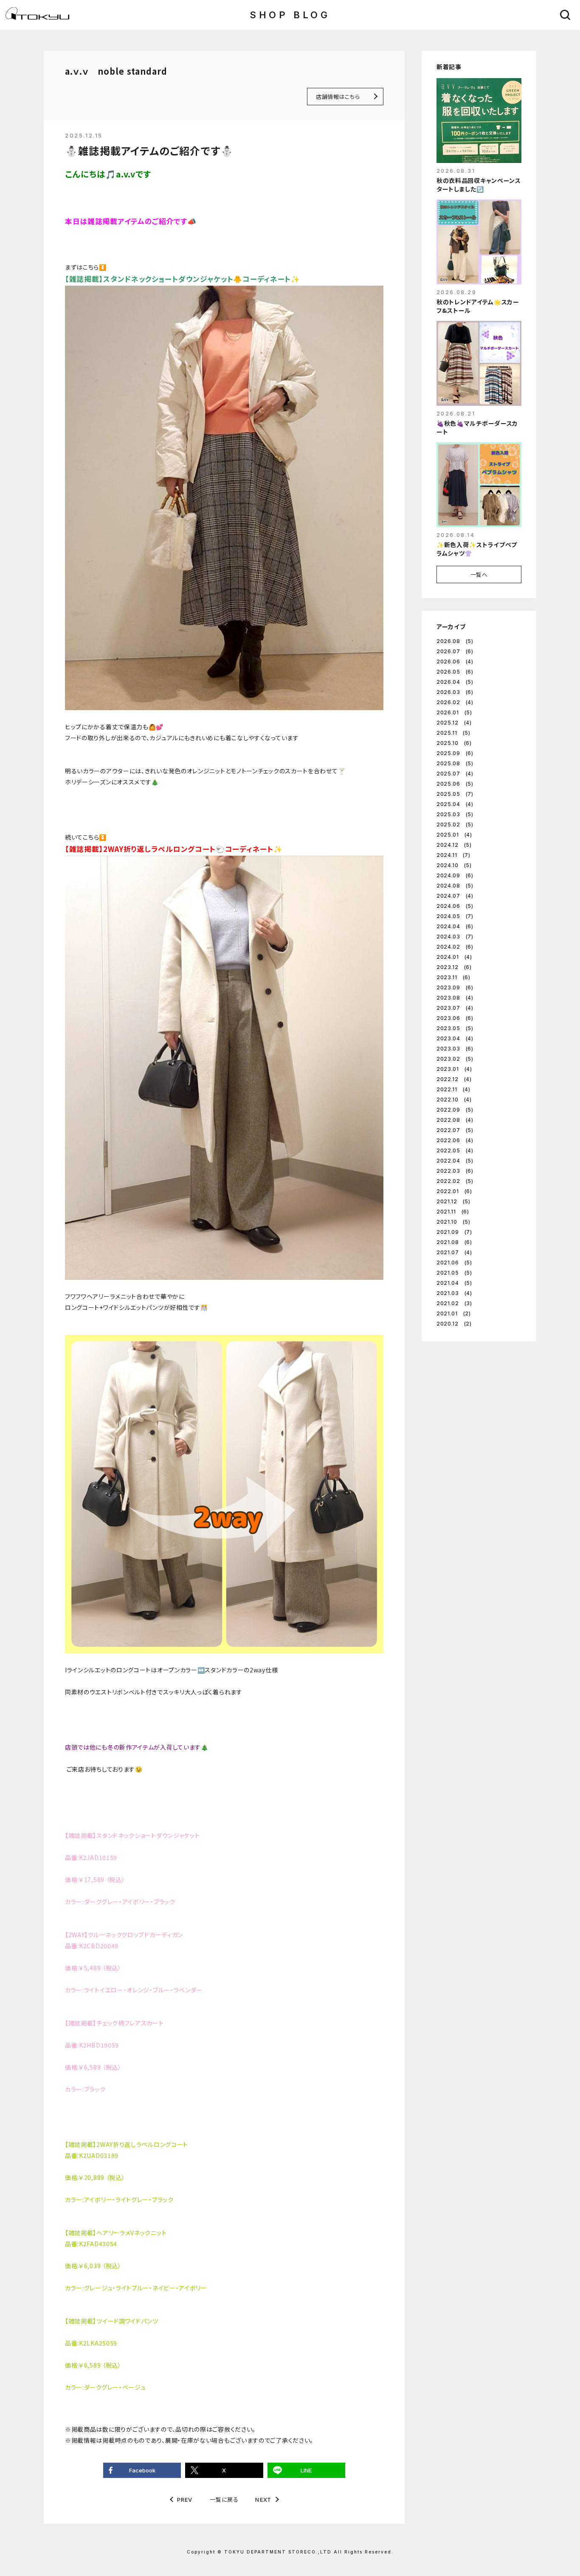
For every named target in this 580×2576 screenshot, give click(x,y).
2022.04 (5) (455, 1161)
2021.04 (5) (454, 1283)
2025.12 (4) (454, 723)
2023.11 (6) (453, 977)
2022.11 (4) (453, 1089)
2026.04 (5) (455, 682)
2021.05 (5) (454, 1273)
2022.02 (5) (455, 1181)
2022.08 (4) (455, 1120)
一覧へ (479, 574)
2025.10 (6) (454, 743)
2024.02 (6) (455, 947)
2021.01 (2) (454, 1313)
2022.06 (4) (455, 1140)
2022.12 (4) (454, 1079)
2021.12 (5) (453, 1201)
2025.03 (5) (455, 814)
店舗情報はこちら (338, 97)
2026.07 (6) (455, 651)
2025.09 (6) (455, 753)
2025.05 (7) (455, 794)
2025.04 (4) (455, 804)
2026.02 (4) (455, 702)
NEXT (263, 2500)
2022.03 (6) (455, 1171)
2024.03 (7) (455, 937)
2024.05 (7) (455, 916)
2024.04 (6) (455, 926)
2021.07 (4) (454, 1252)
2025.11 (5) (453, 733)
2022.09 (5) (455, 1110)
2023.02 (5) (455, 1059)
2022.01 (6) (454, 1191)
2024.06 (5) (455, 906)
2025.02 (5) (455, 824)
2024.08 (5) (455, 886)
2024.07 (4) (455, 896)
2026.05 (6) (455, 672)
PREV (185, 2500)
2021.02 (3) (454, 1303)
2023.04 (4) (455, 1038)
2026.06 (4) (455, 662)
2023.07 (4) (455, 1008)
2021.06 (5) (454, 1263)
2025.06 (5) (455, 784)
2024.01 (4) (454, 957)
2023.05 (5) (455, 1028)
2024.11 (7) (453, 855)
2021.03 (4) (454, 1293)
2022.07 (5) (455, 1130)
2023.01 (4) (454, 1069)
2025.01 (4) (454, 835)
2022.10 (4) (454, 1100)
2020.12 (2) (454, 1324)
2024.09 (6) (455, 875)
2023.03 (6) (455, 1049)
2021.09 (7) (454, 1232)
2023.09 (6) (455, 987)
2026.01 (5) (454, 712)
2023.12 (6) (454, 967)
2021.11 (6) (453, 1212)
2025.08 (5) (455, 763)
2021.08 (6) (454, 1242)
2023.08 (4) (455, 998)
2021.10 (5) (453, 1222)
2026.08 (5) (455, 641)
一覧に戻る (224, 2499)
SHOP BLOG (290, 15)
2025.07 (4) (455, 774)
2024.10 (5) (454, 865)
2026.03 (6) (455, 692)
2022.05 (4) (455, 1150)
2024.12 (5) (454, 845)
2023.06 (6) (455, 1018)
